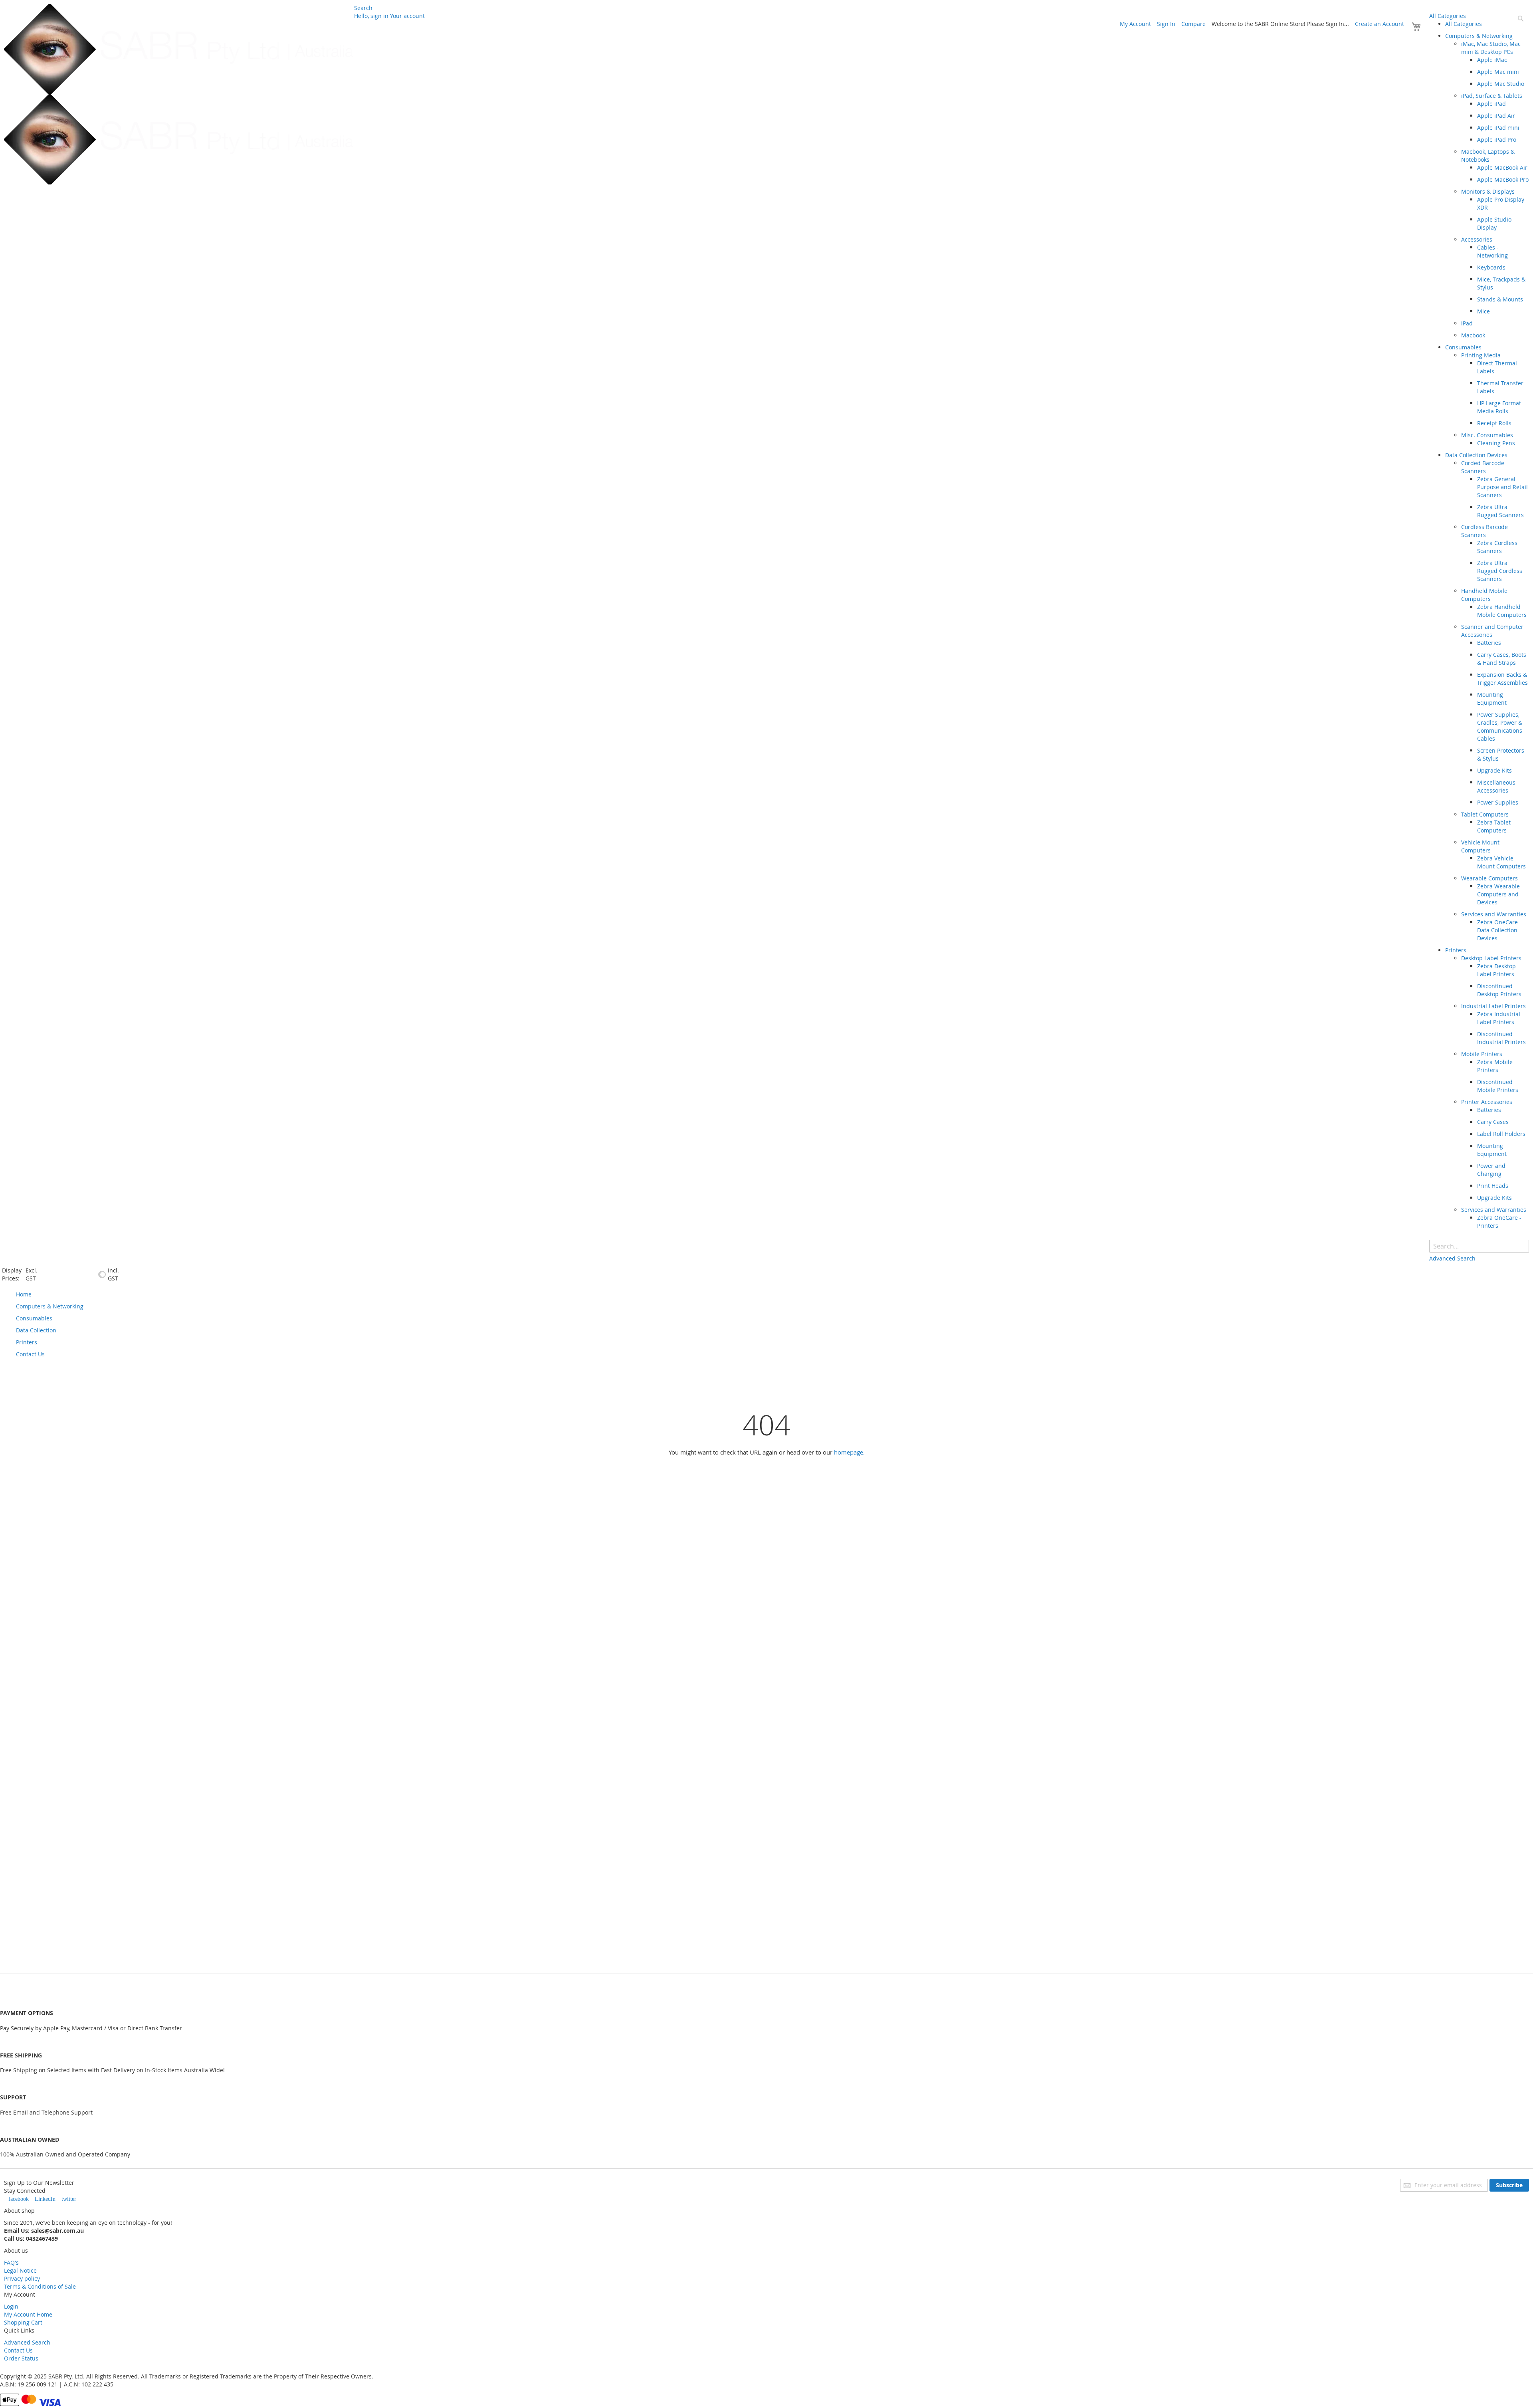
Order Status (21, 2358)
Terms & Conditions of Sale (40, 2286)
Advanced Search (27, 2342)
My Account (1135, 24)
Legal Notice (20, 2270)
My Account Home (28, 2314)
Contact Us (18, 2350)
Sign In (1166, 24)
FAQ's (11, 2262)
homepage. (849, 1452)
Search (363, 8)
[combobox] (1479, 1246)
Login (11, 2306)
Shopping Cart (23, 2322)
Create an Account (1380, 24)
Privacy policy (22, 2278)
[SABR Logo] (179, 94)
